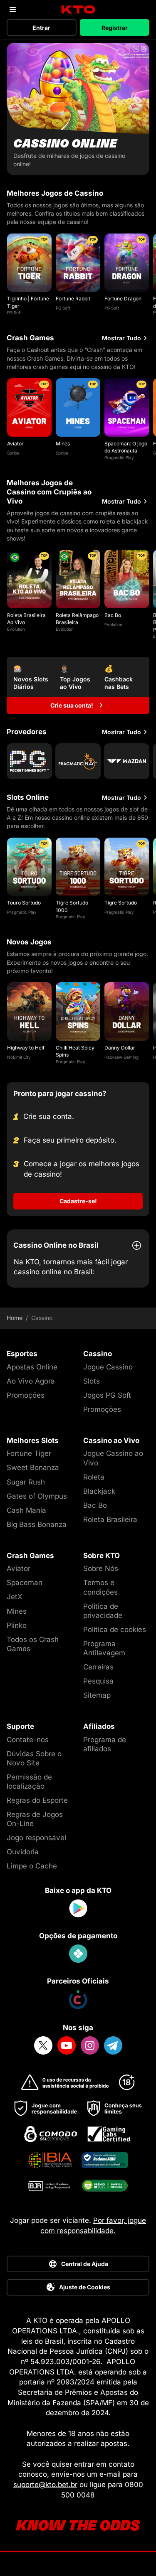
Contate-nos (28, 1740)
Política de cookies (115, 1630)
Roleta (94, 1477)
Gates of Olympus (37, 1496)
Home (15, 1318)
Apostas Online (32, 1367)
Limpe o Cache (32, 1866)
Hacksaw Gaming (121, 1057)
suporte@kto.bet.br (45, 2485)
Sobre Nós (101, 1568)
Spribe (13, 453)
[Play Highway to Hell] (29, 1011)
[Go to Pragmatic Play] (78, 761)
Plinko (17, 1625)
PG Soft (14, 312)
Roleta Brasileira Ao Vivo (26, 619)
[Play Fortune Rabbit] (78, 263)
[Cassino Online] (78, 109)
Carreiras (98, 1667)
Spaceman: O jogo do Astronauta (126, 447)
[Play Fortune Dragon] (127, 263)
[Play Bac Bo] (127, 579)
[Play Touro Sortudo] (29, 867)
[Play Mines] (78, 407)
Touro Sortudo (24, 903)
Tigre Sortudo (121, 903)
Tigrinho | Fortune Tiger (28, 302)
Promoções (26, 1395)
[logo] (78, 10)
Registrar (115, 28)
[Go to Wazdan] (127, 761)
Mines (63, 444)
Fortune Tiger (29, 1453)
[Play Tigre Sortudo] (127, 867)
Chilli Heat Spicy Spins (75, 1051)
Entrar (41, 28)
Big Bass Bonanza (37, 1524)
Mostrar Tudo (121, 338)
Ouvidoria (23, 1852)
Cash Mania (26, 1510)
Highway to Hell (26, 1048)
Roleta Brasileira (110, 1519)
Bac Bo (113, 615)
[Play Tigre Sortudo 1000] (78, 867)
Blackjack (99, 1491)
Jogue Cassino (108, 1367)
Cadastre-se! (78, 1201)
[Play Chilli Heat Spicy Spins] (78, 1011)
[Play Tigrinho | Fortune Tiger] (29, 263)
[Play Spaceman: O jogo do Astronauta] (127, 407)
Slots (92, 1381)
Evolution (16, 629)
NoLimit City (19, 1057)
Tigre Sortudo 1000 (72, 906)
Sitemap (97, 1695)
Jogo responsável (36, 1838)
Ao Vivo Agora (31, 1381)
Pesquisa (98, 1681)
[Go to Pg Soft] (29, 761)
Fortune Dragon (123, 299)
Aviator (15, 444)
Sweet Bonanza (33, 1467)
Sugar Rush (26, 1482)
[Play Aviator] (29, 407)
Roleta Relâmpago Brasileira (77, 619)
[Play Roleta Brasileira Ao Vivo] (29, 579)
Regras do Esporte (37, 1800)
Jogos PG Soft (107, 1395)
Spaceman (25, 1583)
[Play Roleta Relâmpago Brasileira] (78, 579)
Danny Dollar (120, 1048)
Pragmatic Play (119, 457)
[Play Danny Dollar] (127, 1011)
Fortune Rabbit (73, 299)
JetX (15, 1597)
